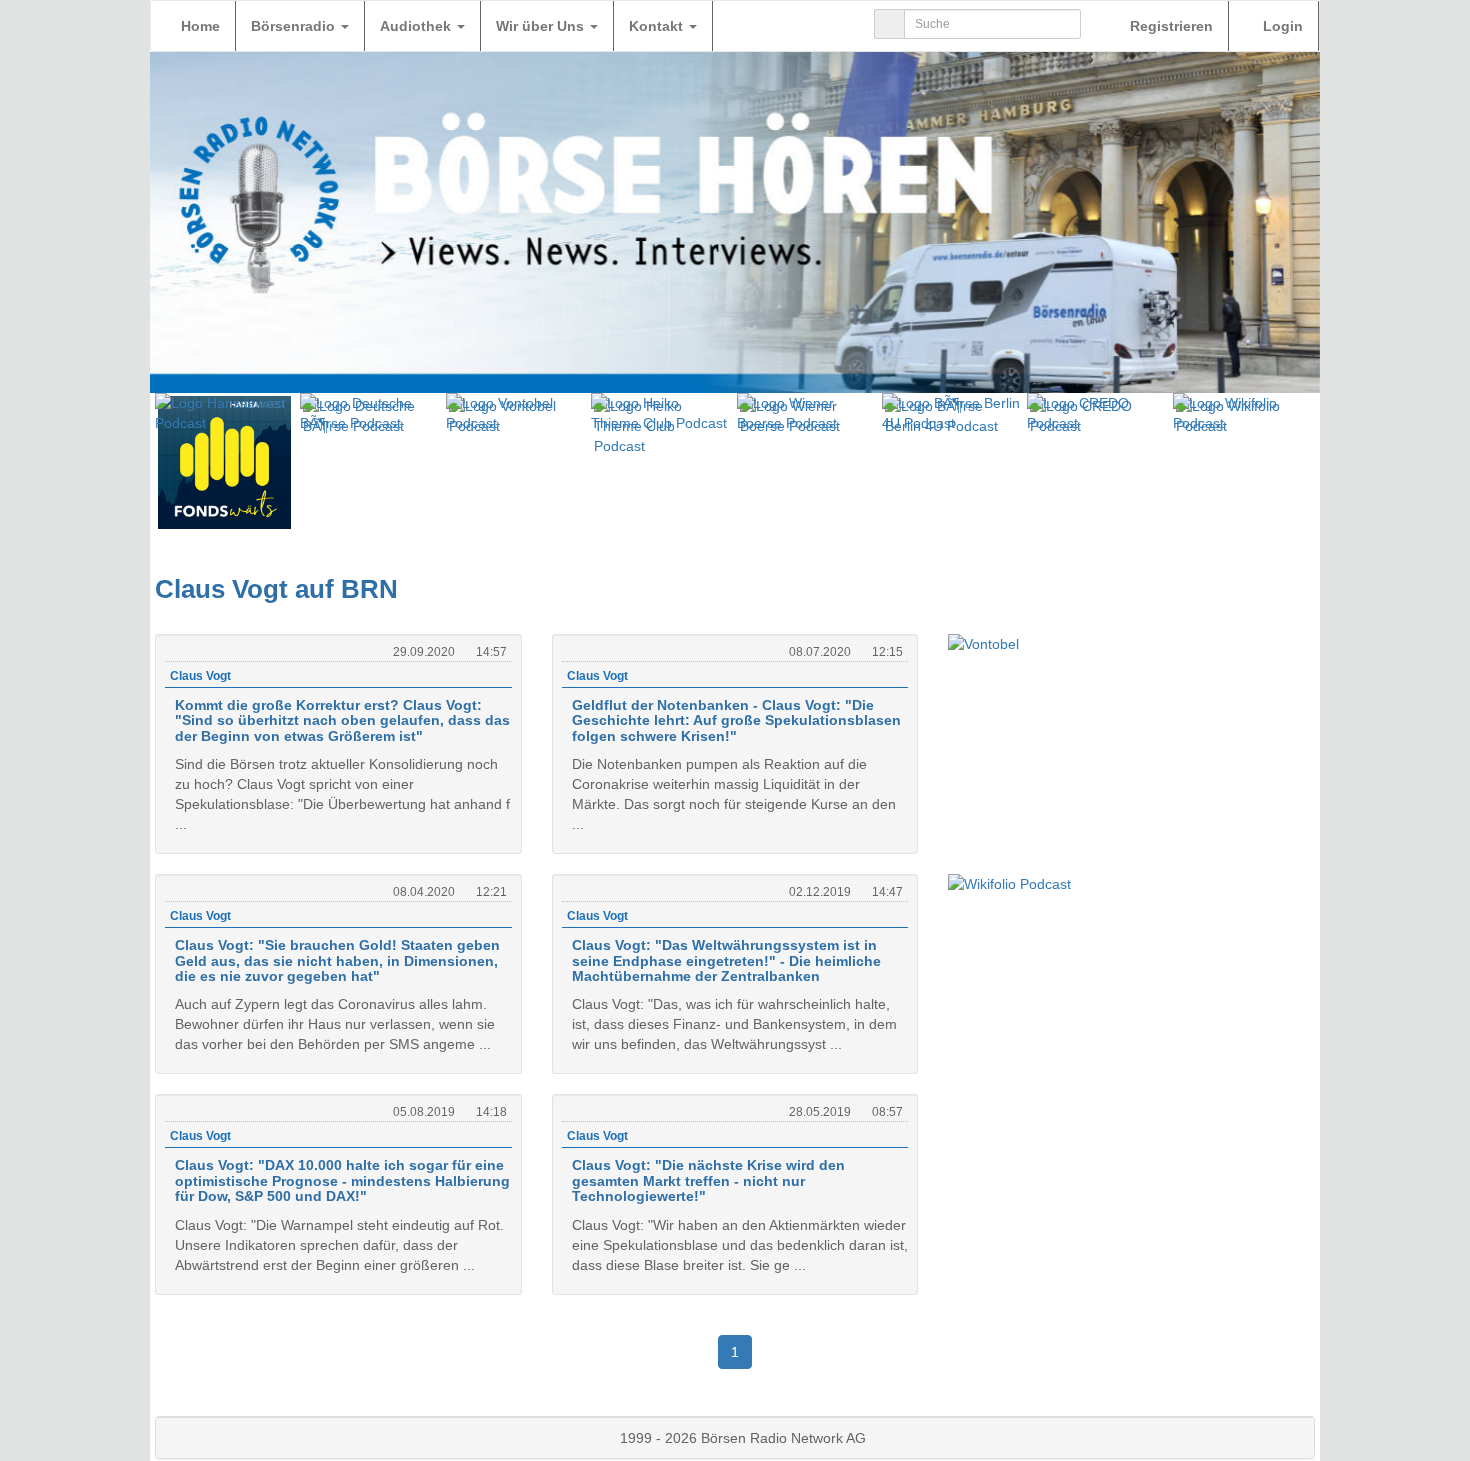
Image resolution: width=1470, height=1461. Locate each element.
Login (1281, 26)
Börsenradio (295, 26)
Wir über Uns (542, 26)
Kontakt (658, 26)
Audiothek (417, 26)
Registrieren (1169, 26)
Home (200, 26)
